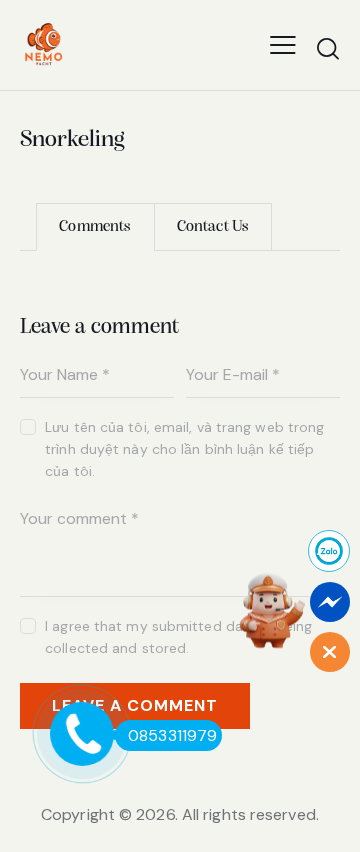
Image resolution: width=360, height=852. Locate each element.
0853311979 (172, 735)
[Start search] (327, 48)
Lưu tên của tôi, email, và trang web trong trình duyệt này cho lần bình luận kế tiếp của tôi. (184, 449)
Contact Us (213, 227)
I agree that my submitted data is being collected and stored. (178, 637)
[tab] (95, 227)
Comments (95, 227)
